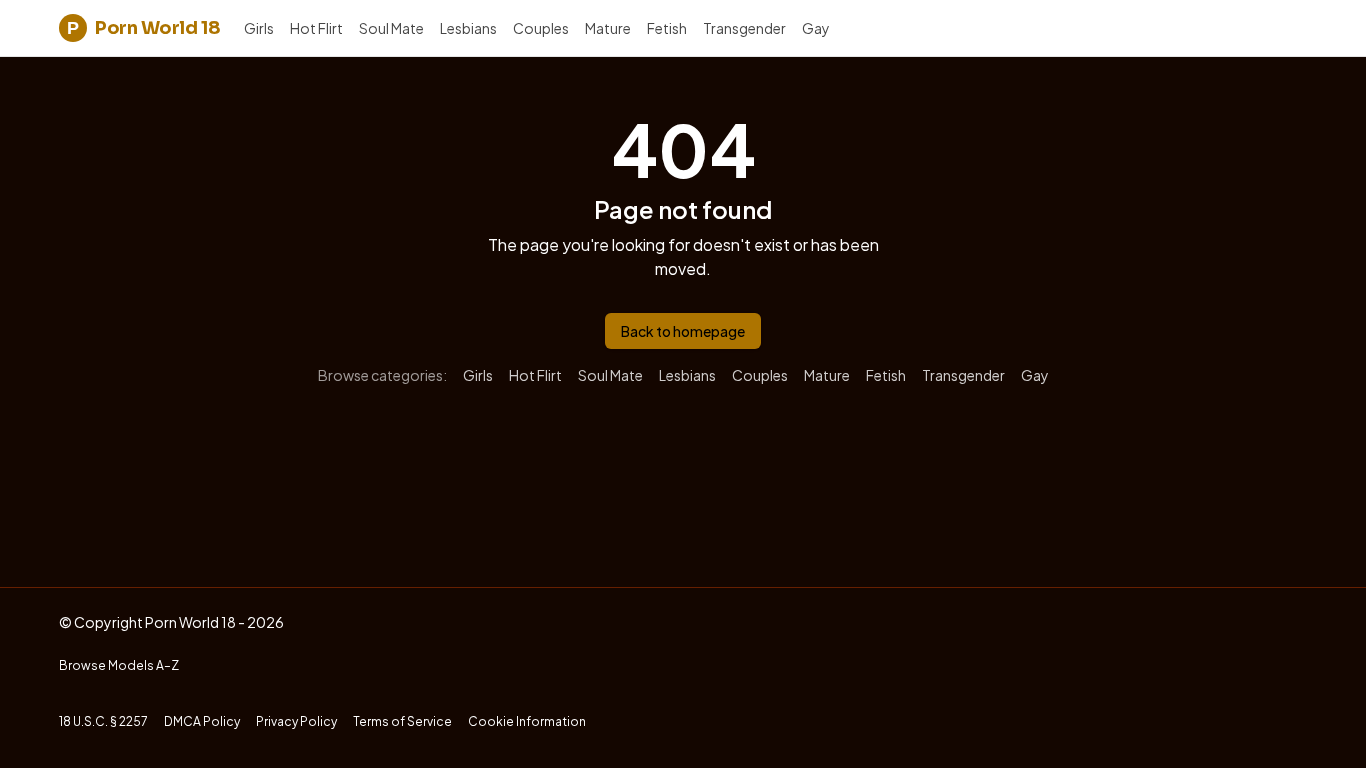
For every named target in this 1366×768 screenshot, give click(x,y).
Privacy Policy (296, 721)
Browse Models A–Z (119, 665)
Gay (816, 28)
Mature (608, 28)
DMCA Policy (202, 721)
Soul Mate (391, 28)
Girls (259, 28)
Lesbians (468, 28)
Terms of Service (402, 721)
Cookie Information (527, 721)
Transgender (744, 28)
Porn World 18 (143, 28)
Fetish (667, 28)
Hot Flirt (316, 28)
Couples (541, 28)
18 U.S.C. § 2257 (103, 721)
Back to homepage (683, 331)
